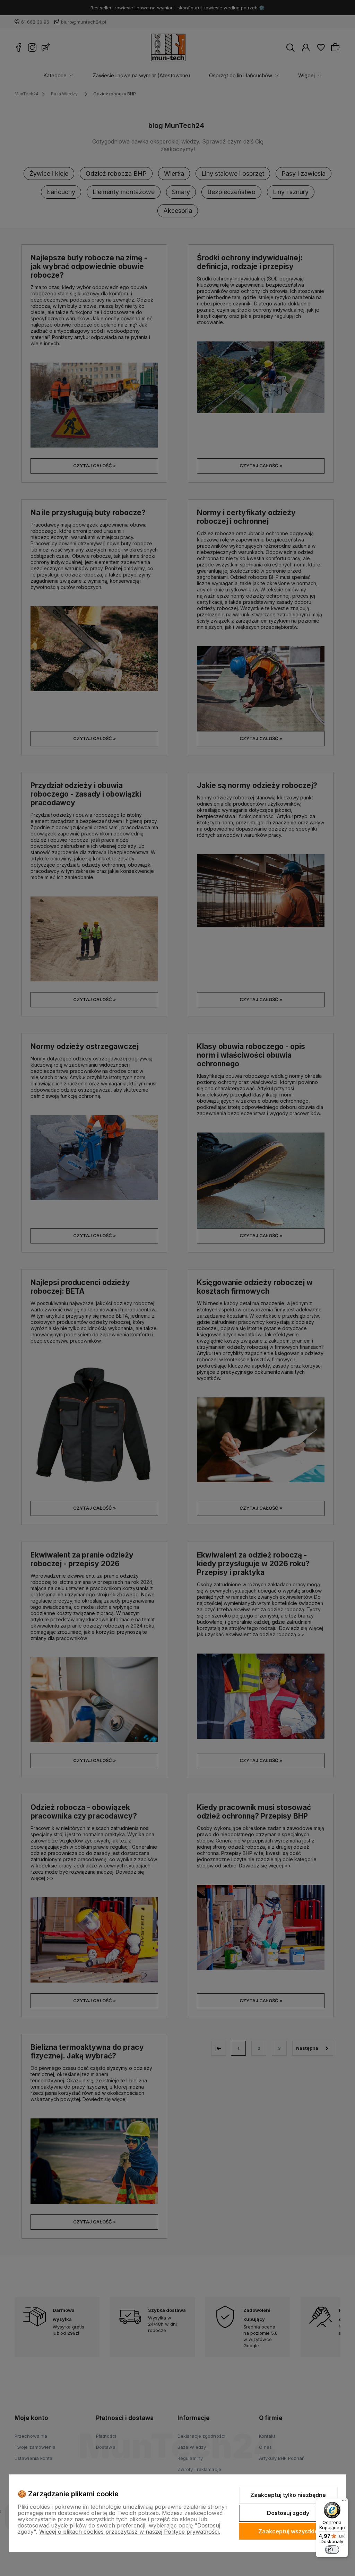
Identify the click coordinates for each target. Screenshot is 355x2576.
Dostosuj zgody (288, 2513)
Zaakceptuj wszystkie (288, 2531)
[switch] (332, 2550)
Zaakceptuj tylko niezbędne (288, 2495)
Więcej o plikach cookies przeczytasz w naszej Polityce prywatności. (130, 2532)
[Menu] (344, 2502)
